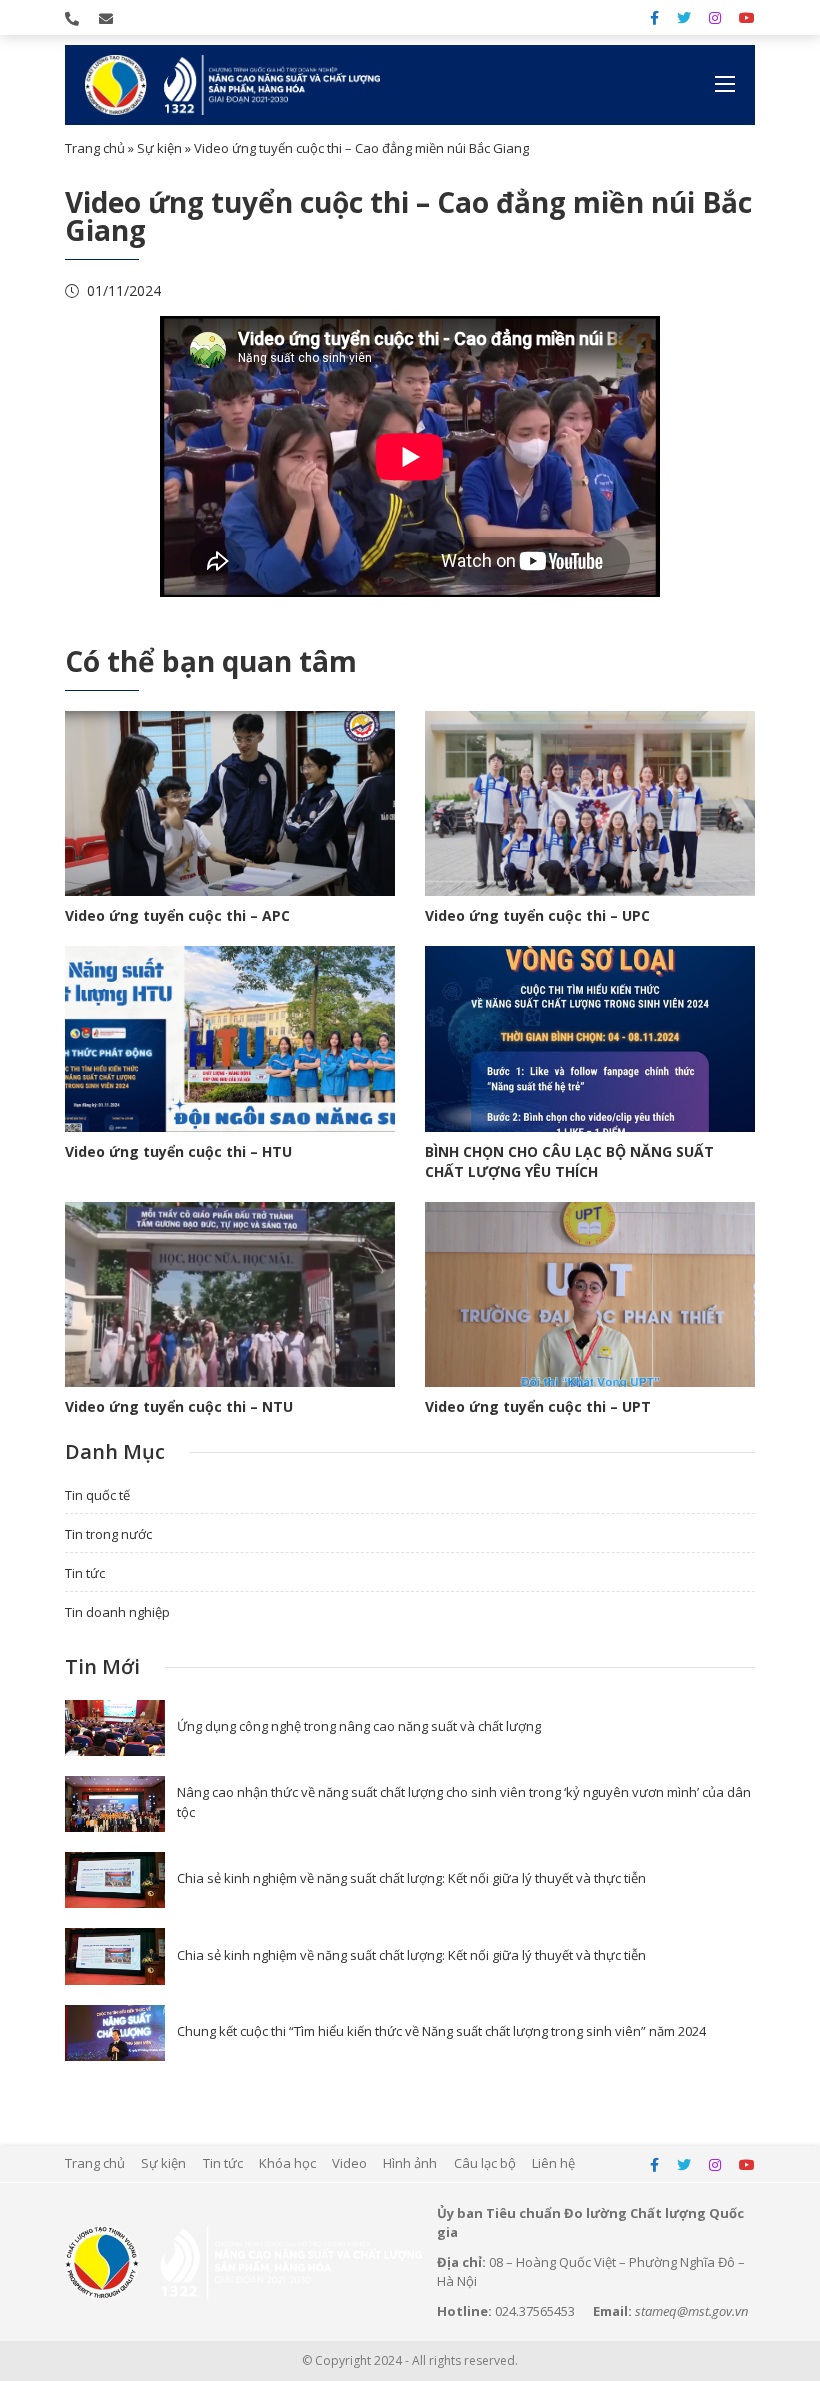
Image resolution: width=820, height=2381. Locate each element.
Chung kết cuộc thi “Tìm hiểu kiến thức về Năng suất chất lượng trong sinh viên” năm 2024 (441, 2031)
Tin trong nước (108, 1534)
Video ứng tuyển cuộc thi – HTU (178, 1151)
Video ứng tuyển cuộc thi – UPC (537, 915)
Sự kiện (159, 148)
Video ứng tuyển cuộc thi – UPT (538, 1406)
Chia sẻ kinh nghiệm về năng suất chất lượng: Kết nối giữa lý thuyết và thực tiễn (411, 1878)
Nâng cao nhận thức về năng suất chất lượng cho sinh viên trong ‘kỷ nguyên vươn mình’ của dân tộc (464, 1802)
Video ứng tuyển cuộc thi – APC (177, 915)
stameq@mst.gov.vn (691, 2311)
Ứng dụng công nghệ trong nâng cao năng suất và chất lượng (359, 1726)
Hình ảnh (410, 2163)
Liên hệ (553, 2163)
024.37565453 (535, 2311)
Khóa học (287, 2163)
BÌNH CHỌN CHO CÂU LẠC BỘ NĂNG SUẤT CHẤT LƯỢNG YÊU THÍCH (569, 1161)
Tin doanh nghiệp (117, 1612)
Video (349, 2163)
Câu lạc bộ (485, 2163)
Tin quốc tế (97, 1495)
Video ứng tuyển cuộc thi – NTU (179, 1406)
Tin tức (85, 1573)
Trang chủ (95, 148)
